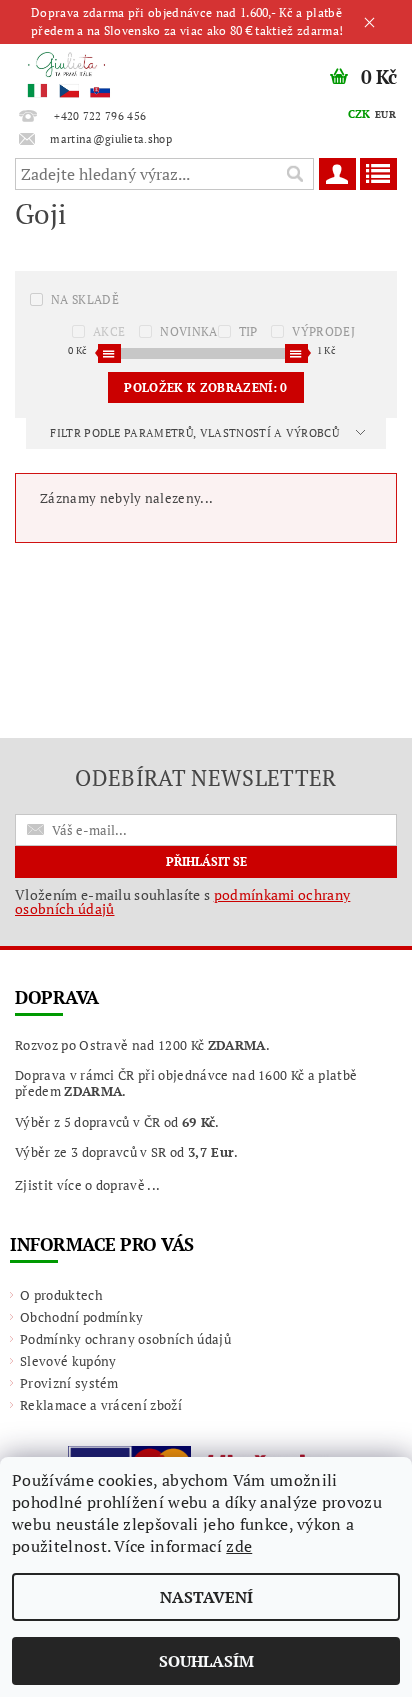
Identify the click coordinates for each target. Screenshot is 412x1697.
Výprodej (323, 331)
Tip (248, 331)
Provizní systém (69, 1383)
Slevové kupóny (68, 1361)
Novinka (188, 331)
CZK (359, 114)
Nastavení (206, 1597)
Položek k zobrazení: (205, 387)
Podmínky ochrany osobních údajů (125, 1339)
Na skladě (85, 299)
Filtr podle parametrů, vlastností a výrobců (196, 433)
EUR (385, 114)
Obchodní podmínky (81, 1317)
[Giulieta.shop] (103, 70)
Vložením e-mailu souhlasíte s (182, 902)
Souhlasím (206, 1661)
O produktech (61, 1295)
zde (239, 1546)
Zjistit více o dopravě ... (87, 1185)
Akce (109, 331)
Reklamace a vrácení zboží (101, 1405)
